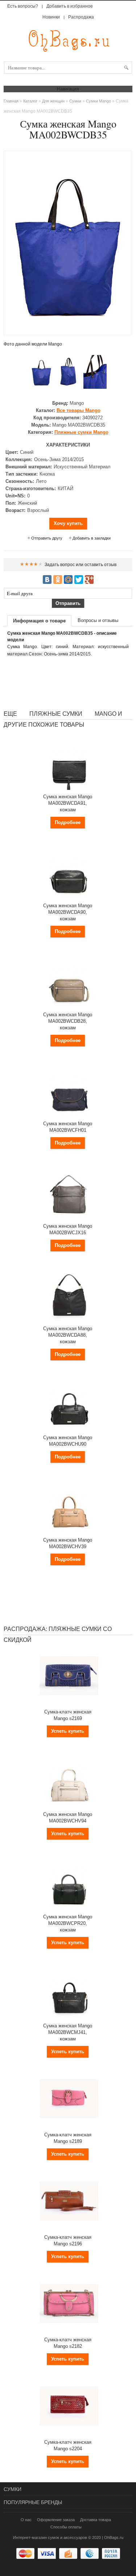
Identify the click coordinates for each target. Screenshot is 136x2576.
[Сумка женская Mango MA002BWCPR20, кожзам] (69, 1909)
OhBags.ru (114, 2537)
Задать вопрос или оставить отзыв (81, 565)
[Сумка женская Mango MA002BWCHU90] (69, 1429)
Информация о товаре (39, 621)
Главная (11, 101)
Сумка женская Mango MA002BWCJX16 (68, 1229)
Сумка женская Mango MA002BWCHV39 (68, 1543)
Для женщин (53, 101)
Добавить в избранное (70, 6)
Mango (79, 410)
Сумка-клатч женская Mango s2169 (68, 1715)
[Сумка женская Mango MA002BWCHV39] (69, 1532)
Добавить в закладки (92, 538)
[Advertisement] (68, 683)
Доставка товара (96, 2520)
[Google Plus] (89, 580)
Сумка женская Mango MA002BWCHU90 (68, 1441)
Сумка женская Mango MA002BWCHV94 (68, 1818)
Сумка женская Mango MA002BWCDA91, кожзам (68, 803)
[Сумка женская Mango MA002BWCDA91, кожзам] (69, 788)
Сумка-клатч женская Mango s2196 (68, 2240)
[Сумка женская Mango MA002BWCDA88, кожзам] (69, 1320)
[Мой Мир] (68, 580)
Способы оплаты (66, 2527)
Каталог (30, 101)
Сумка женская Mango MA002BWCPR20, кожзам (68, 1923)
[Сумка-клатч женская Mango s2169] (69, 1704)
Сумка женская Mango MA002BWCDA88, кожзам (68, 1335)
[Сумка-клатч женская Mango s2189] (69, 2127)
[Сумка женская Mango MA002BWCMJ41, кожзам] (69, 2018)
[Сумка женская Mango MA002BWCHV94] (69, 1806)
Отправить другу (47, 538)
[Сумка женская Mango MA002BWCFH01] (69, 1115)
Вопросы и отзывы (98, 620)
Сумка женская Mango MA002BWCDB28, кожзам (68, 1021)
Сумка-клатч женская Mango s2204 (68, 2445)
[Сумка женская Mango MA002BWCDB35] (41, 372)
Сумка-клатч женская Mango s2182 (68, 2343)
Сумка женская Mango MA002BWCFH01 (68, 1127)
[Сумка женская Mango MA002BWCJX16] (69, 1218)
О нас (26, 2520)
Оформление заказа (56, 2520)
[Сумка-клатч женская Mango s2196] (69, 2229)
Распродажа (81, 17)
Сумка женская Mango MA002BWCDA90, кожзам (68, 912)
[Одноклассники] (58, 580)
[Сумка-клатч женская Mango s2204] (69, 2434)
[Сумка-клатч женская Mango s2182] (69, 2331)
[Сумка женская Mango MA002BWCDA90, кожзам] (69, 897)
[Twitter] (79, 580)
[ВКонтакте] (47, 580)
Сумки (75, 101)
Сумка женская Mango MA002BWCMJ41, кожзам (68, 2032)
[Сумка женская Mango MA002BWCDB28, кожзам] (69, 1006)
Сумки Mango (98, 101)
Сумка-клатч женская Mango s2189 (68, 2138)
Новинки (51, 17)
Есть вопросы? (23, 6)
